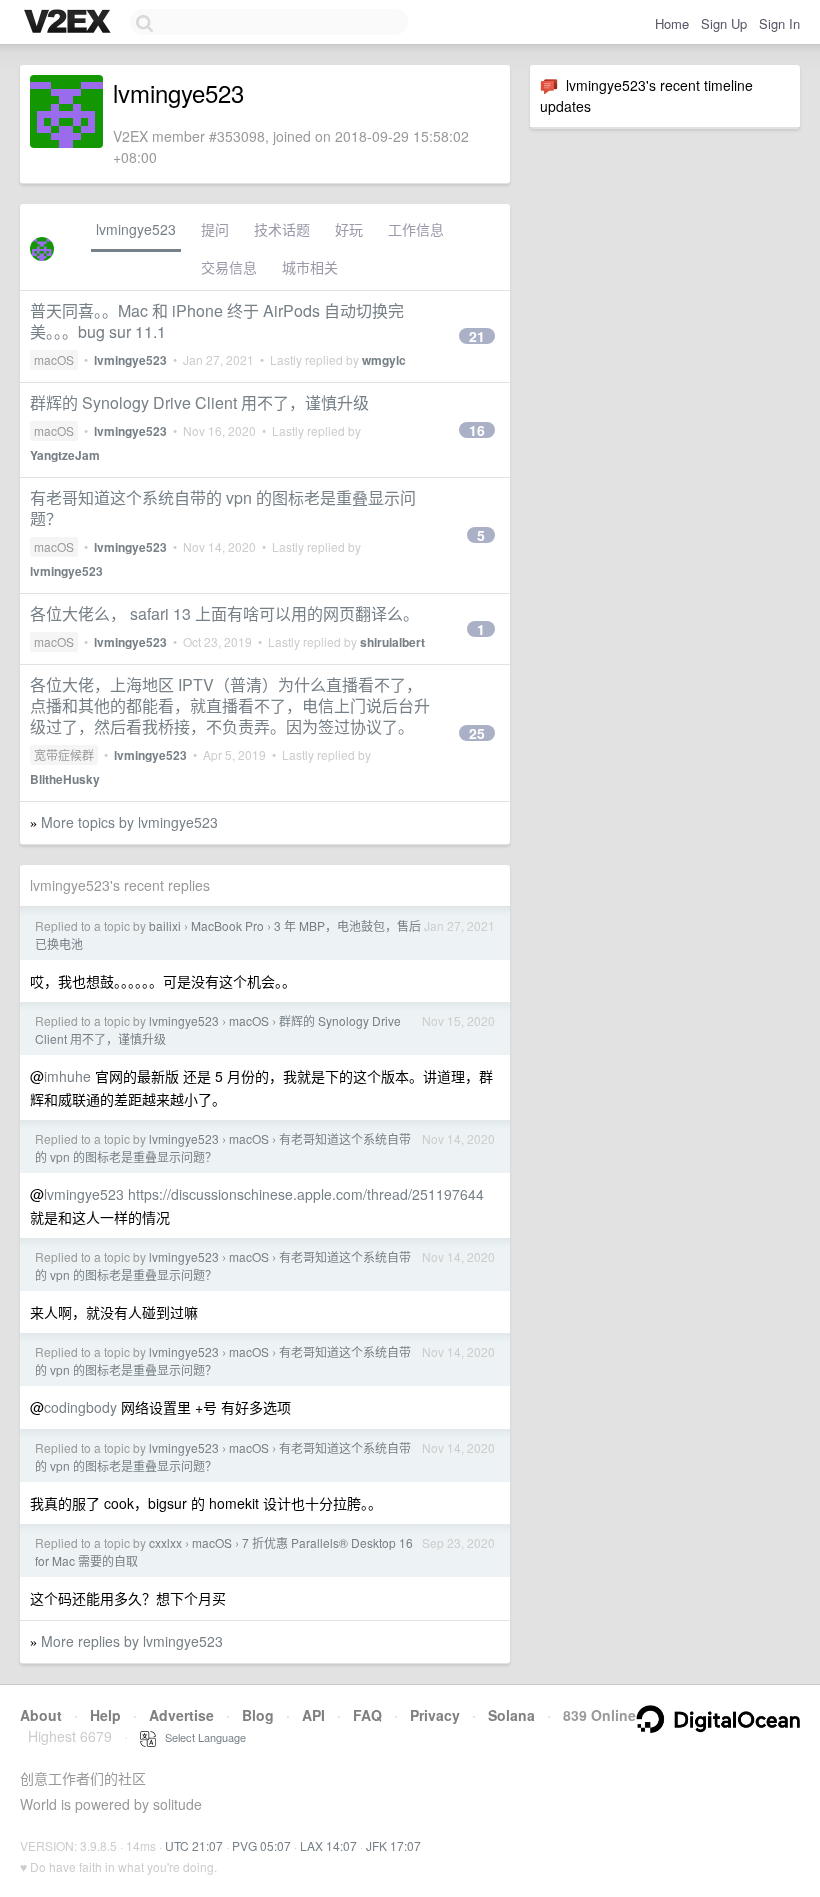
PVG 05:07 (261, 1845)
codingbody (80, 1407)
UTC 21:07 (194, 1845)
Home (672, 23)
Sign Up (724, 23)
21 (477, 336)
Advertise (181, 1715)
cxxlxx (165, 1542)
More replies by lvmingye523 (132, 1641)
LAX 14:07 (328, 1845)
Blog (258, 1715)
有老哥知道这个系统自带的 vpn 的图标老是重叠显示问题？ (223, 508)
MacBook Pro (227, 925)
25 (477, 733)
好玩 (349, 229)
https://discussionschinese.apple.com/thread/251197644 (306, 1194)
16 (477, 430)
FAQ (367, 1715)
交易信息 (229, 267)
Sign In (779, 23)
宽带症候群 (64, 754)
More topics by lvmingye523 (129, 822)
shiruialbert (392, 642)
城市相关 (310, 267)
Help (105, 1715)
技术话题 (282, 229)
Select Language (201, 1737)
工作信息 (416, 229)
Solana (511, 1715)
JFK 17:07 (393, 1845)
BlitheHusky (65, 779)
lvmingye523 (136, 229)
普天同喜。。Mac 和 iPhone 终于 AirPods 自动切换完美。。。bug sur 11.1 (217, 321)
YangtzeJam (65, 455)
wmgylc (384, 360)
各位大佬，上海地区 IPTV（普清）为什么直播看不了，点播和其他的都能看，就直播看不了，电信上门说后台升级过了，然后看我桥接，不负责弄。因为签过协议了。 (230, 705)
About (41, 1715)
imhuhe (67, 1076)
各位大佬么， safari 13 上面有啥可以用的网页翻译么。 (224, 613)
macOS (54, 359)
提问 (215, 229)
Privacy (435, 1715)
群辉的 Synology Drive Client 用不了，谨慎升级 (199, 402)
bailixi (165, 925)
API (313, 1715)
